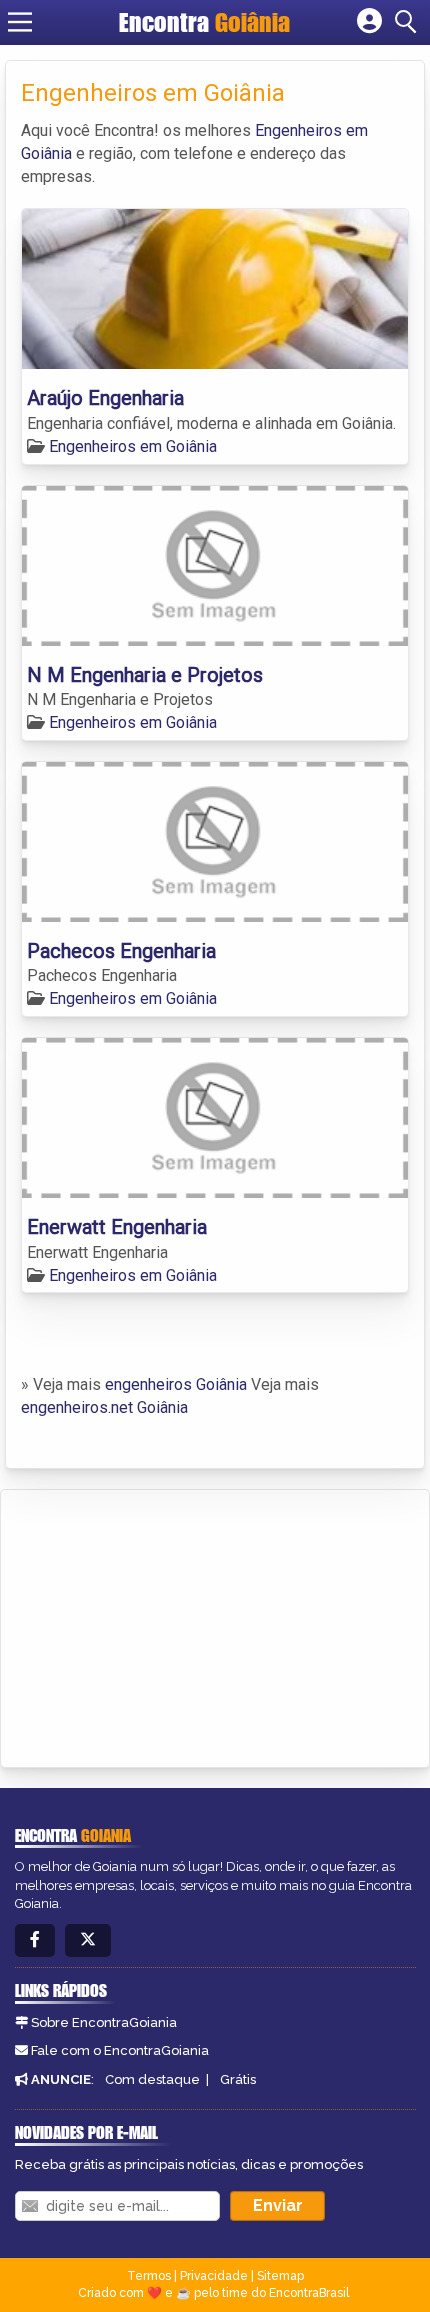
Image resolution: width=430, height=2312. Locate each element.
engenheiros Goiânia (176, 1384)
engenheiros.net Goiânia (104, 1407)
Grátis (238, 2079)
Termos (149, 2276)
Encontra (204, 22)
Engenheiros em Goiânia (133, 446)
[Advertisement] (166, 1625)
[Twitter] (88, 1940)
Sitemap (280, 2276)
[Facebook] (35, 1940)
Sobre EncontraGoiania (104, 2022)
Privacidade (214, 2276)
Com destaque (152, 2079)
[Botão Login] (369, 22)
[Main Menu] (20, 22)
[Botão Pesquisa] (409, 22)
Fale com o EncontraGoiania (120, 2050)
